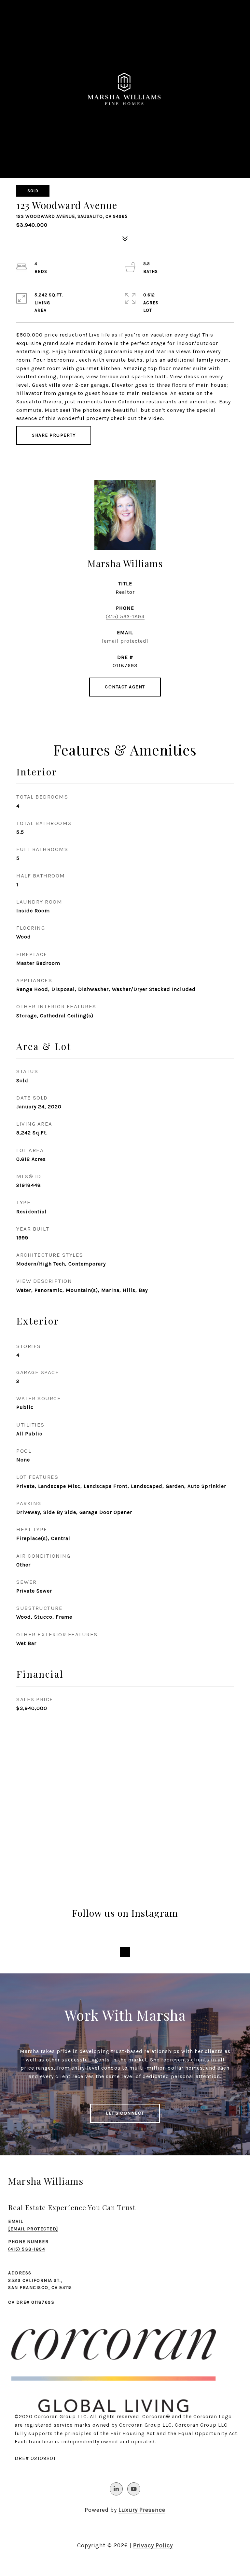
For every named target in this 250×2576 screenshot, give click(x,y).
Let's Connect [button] (125, 2113)
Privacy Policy (153, 2545)
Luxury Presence (142, 2510)
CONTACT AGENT (125, 687)
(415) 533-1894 (125, 616)
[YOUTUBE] (134, 2489)
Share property (54, 435)
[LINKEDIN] (116, 2489)
